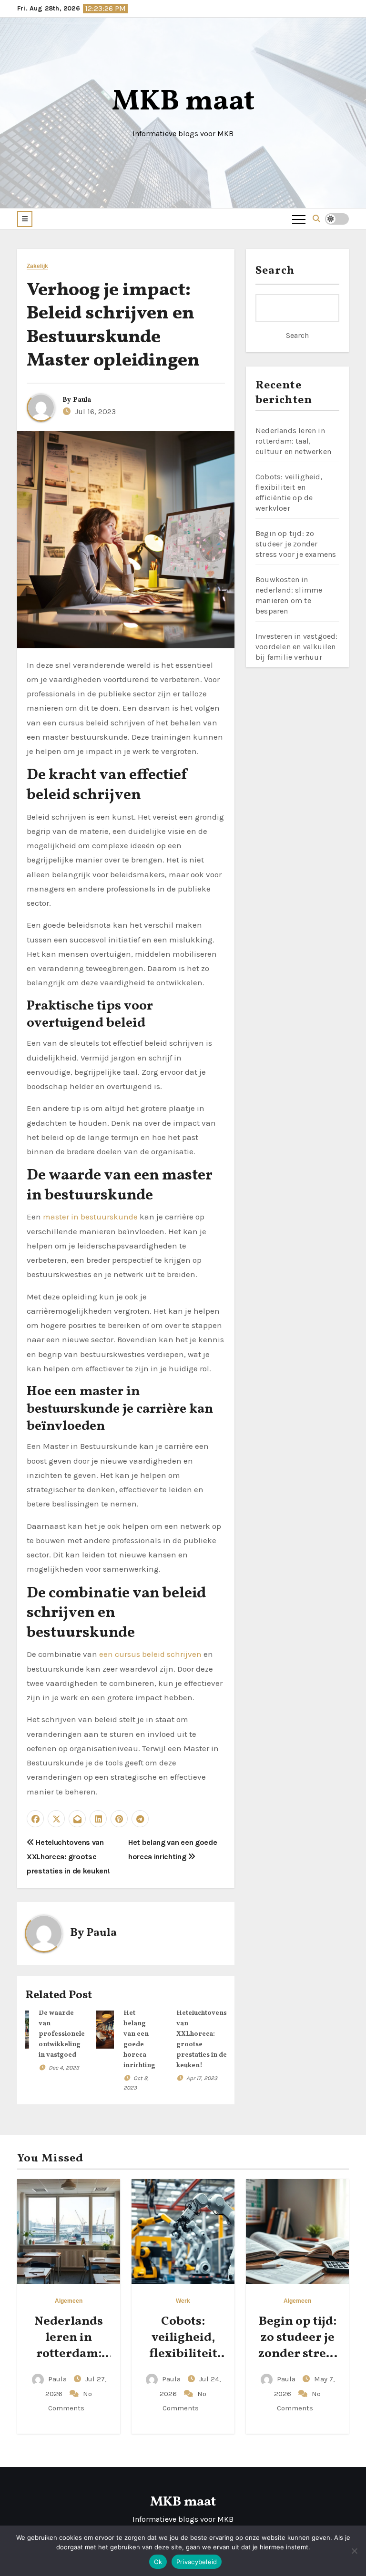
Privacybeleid (197, 2562)
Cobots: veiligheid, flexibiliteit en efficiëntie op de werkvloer (183, 2362)
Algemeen (69, 2301)
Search (275, 271)
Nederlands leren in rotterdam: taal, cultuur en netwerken (293, 441)
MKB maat (183, 102)
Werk (183, 2301)
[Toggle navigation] (299, 219)
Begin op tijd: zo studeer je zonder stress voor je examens (296, 544)
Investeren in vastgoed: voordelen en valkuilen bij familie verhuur (297, 647)
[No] (354, 2551)
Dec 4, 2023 (64, 2068)
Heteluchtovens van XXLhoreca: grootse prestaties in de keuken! (68, 1857)
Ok (158, 2562)
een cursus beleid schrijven (150, 1654)
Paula (82, 400)
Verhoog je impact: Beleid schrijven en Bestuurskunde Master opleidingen (113, 326)
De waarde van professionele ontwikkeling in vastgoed (62, 2034)
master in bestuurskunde (90, 1217)
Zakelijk (37, 266)
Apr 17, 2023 (202, 2078)
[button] (25, 219)
